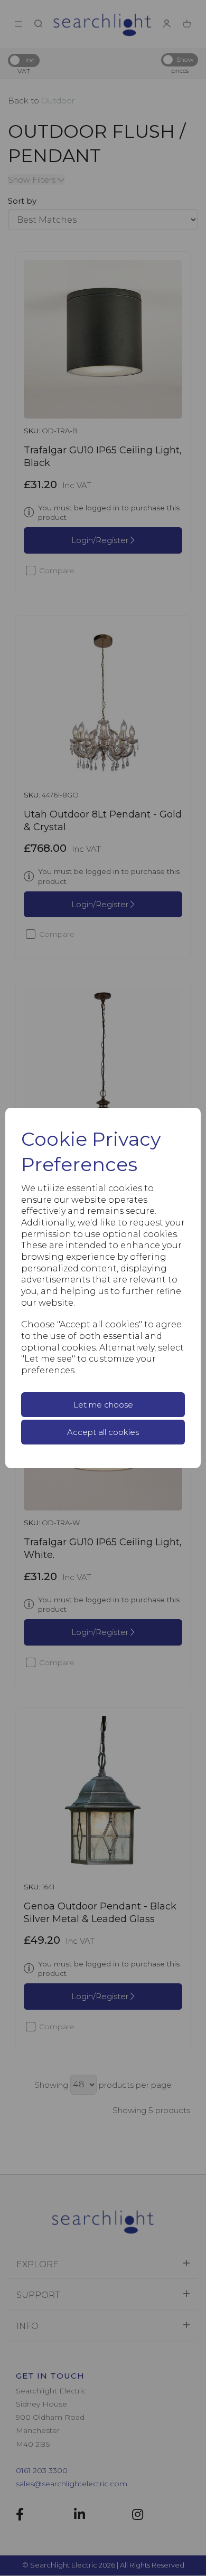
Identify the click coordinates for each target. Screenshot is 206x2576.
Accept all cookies (103, 1432)
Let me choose (103, 1405)
